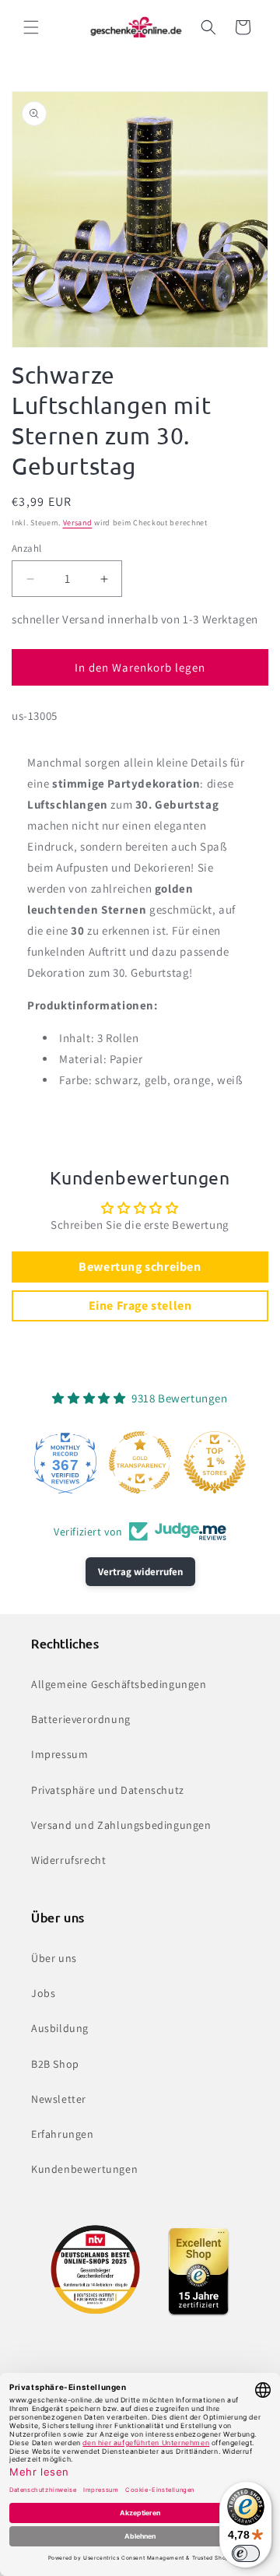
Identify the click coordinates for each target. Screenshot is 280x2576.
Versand (78, 523)
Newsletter (59, 2099)
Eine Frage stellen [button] (140, 1306)
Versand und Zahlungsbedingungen (121, 1825)
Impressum (59, 1754)
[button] (31, 27)
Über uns (54, 1958)
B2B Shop (55, 2064)
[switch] (246, 2553)
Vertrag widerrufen (140, 1572)
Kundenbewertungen (84, 2169)
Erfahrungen (63, 2134)
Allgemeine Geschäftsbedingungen (119, 1684)
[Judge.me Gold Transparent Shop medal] (140, 1462)
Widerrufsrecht (68, 1860)
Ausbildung (60, 2028)
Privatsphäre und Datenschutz (108, 1790)
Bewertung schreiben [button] (140, 1267)
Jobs (43, 1993)
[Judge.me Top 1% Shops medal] (215, 1462)
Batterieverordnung (81, 1719)
